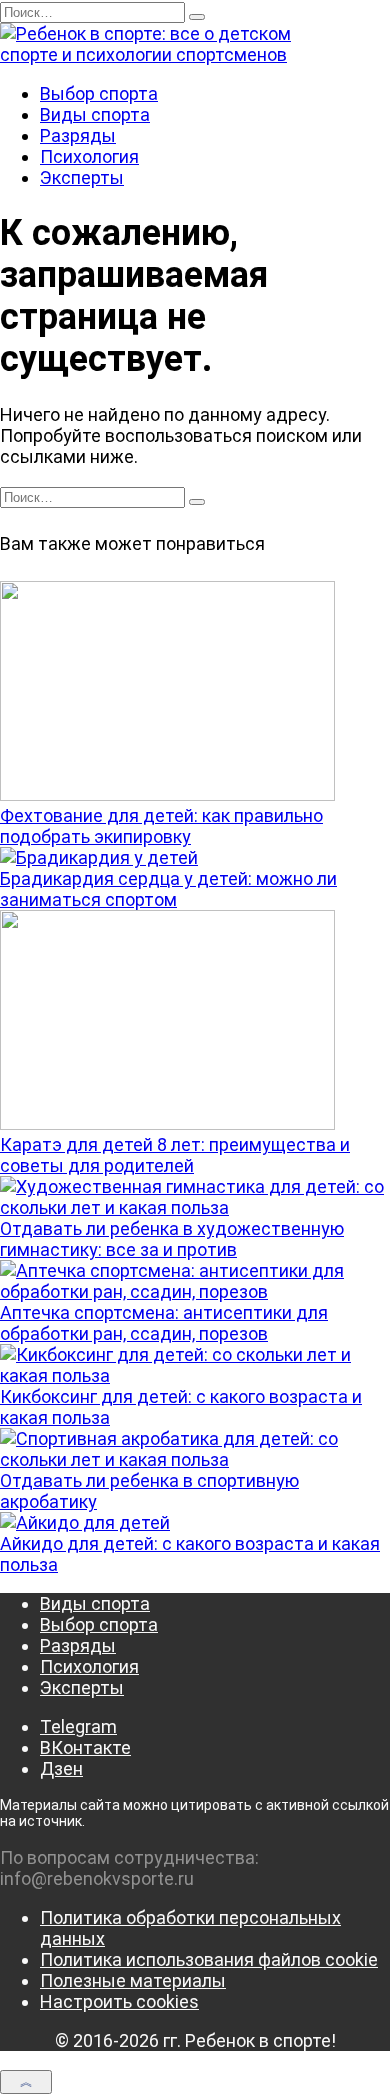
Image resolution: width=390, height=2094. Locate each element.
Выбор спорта (99, 93)
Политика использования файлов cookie (209, 1959)
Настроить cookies (119, 2001)
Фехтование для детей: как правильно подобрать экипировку (161, 826)
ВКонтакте (85, 1747)
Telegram (78, 1726)
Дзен (61, 1768)
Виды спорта (95, 114)
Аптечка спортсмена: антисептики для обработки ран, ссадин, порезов (164, 1323)
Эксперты (82, 177)
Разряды (78, 135)
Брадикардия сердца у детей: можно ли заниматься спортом (168, 889)
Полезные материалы (133, 1980)
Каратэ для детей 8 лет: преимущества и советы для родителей (175, 1155)
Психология (89, 156)
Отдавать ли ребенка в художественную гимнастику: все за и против (172, 1239)
